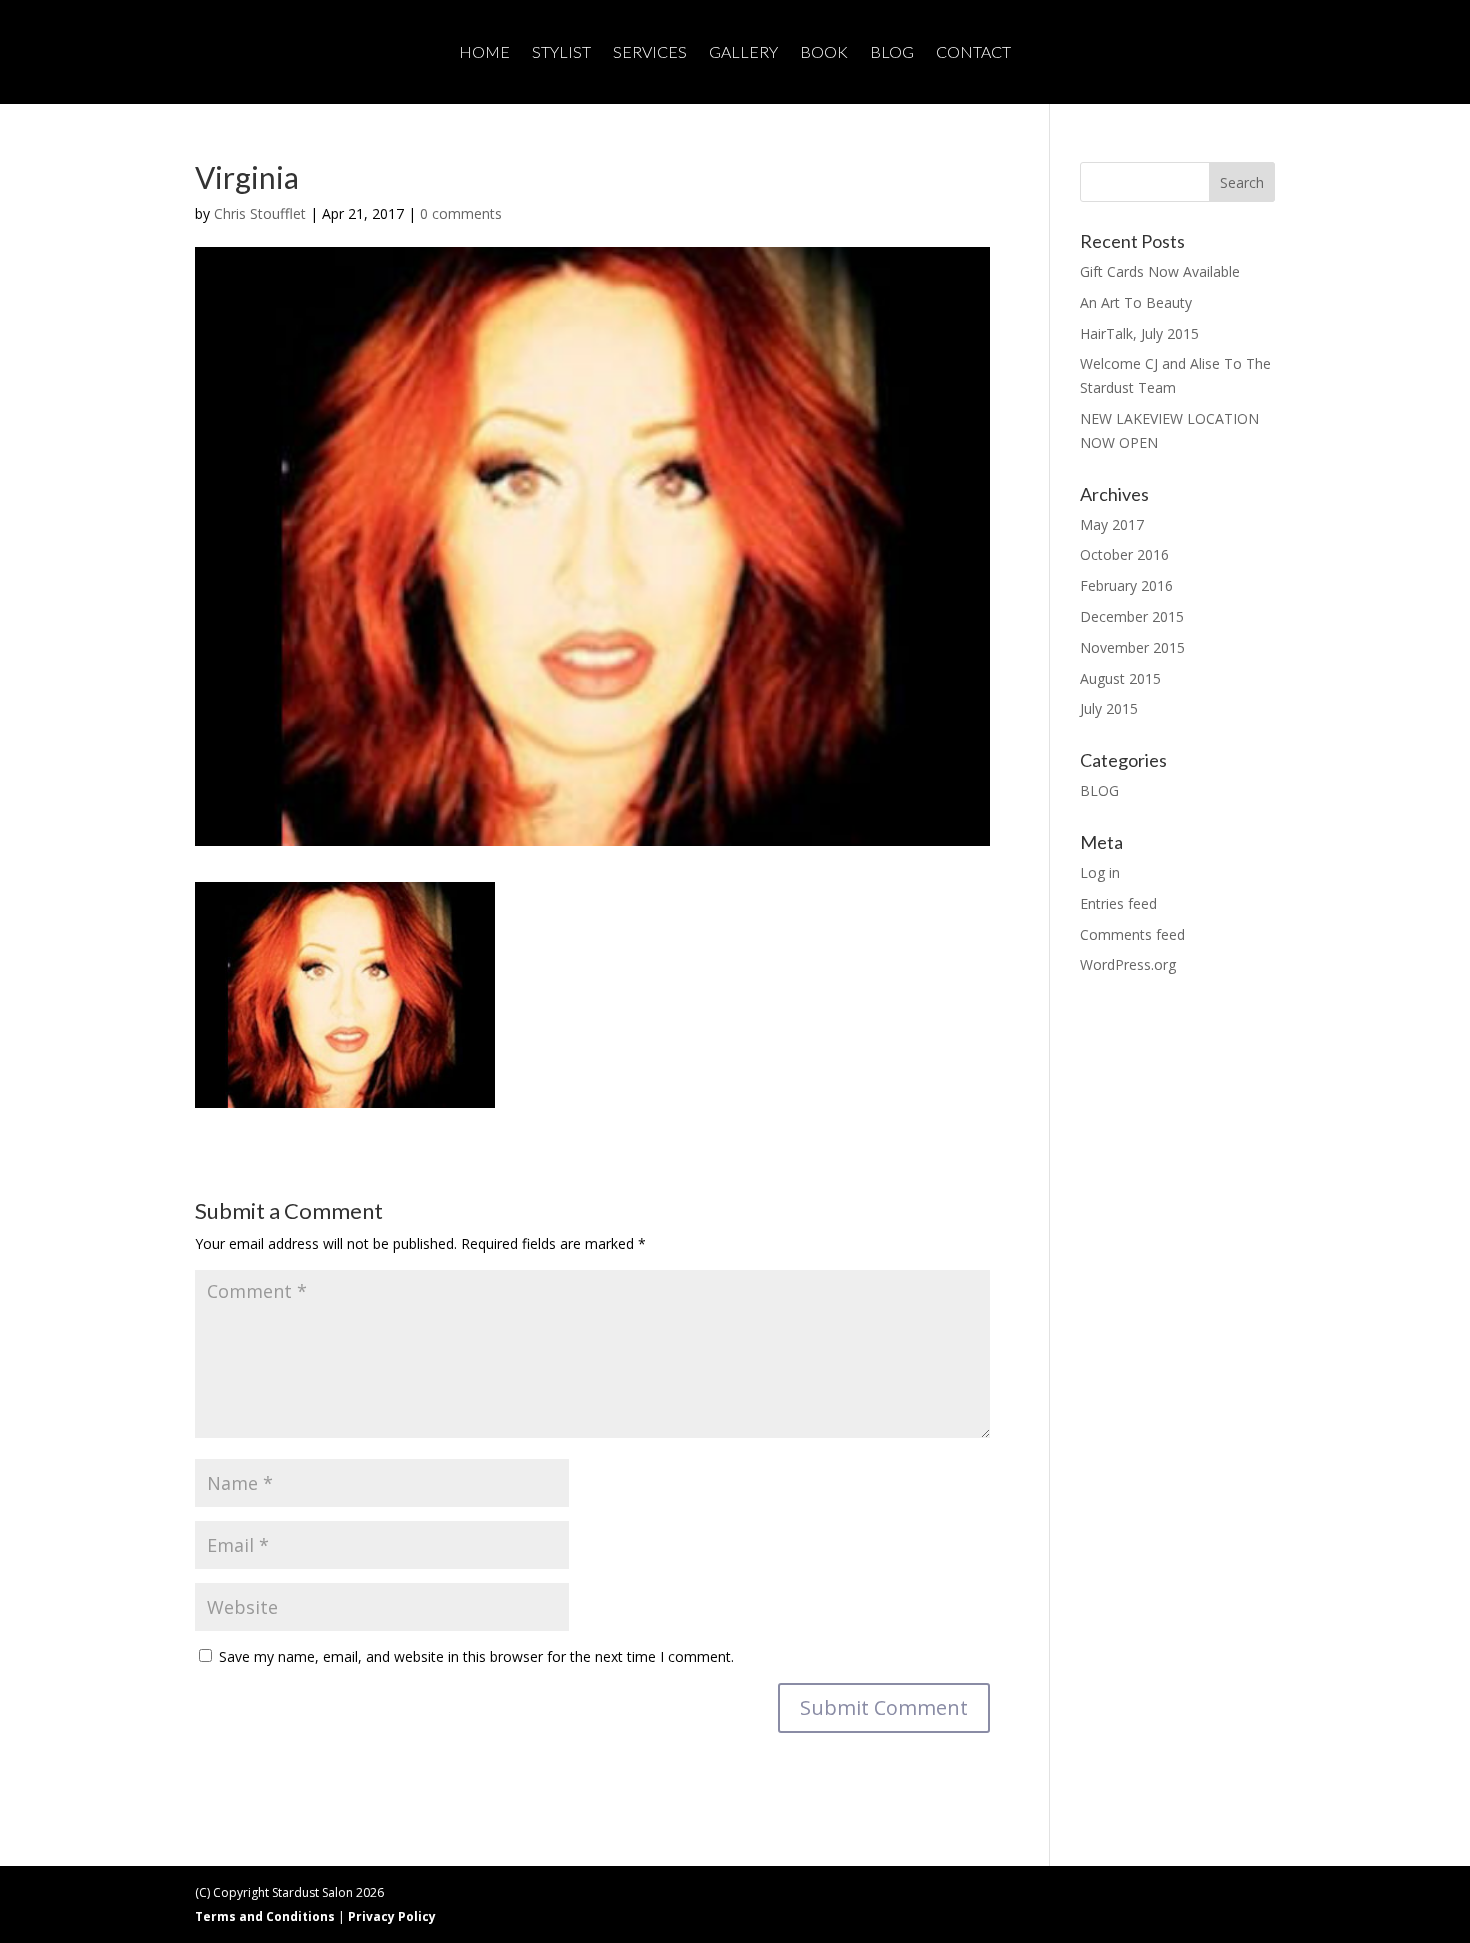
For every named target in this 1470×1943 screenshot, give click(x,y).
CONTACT (973, 53)
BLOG (892, 53)
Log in (1100, 872)
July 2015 (1109, 708)
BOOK (824, 53)
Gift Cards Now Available (1160, 271)
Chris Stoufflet (260, 213)
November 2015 (1132, 647)
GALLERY (743, 53)
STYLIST (561, 53)
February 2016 (1126, 585)
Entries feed (1118, 903)
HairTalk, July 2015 (1139, 333)
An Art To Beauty (1136, 302)
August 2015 (1120, 678)
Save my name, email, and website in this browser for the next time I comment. (476, 1656)
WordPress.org (1128, 964)
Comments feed (1132, 934)
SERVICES (650, 53)
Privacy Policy (392, 1916)
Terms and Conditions (265, 1916)
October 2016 (1124, 554)
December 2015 (1132, 616)
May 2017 (1112, 524)
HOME (484, 53)
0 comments (461, 213)
